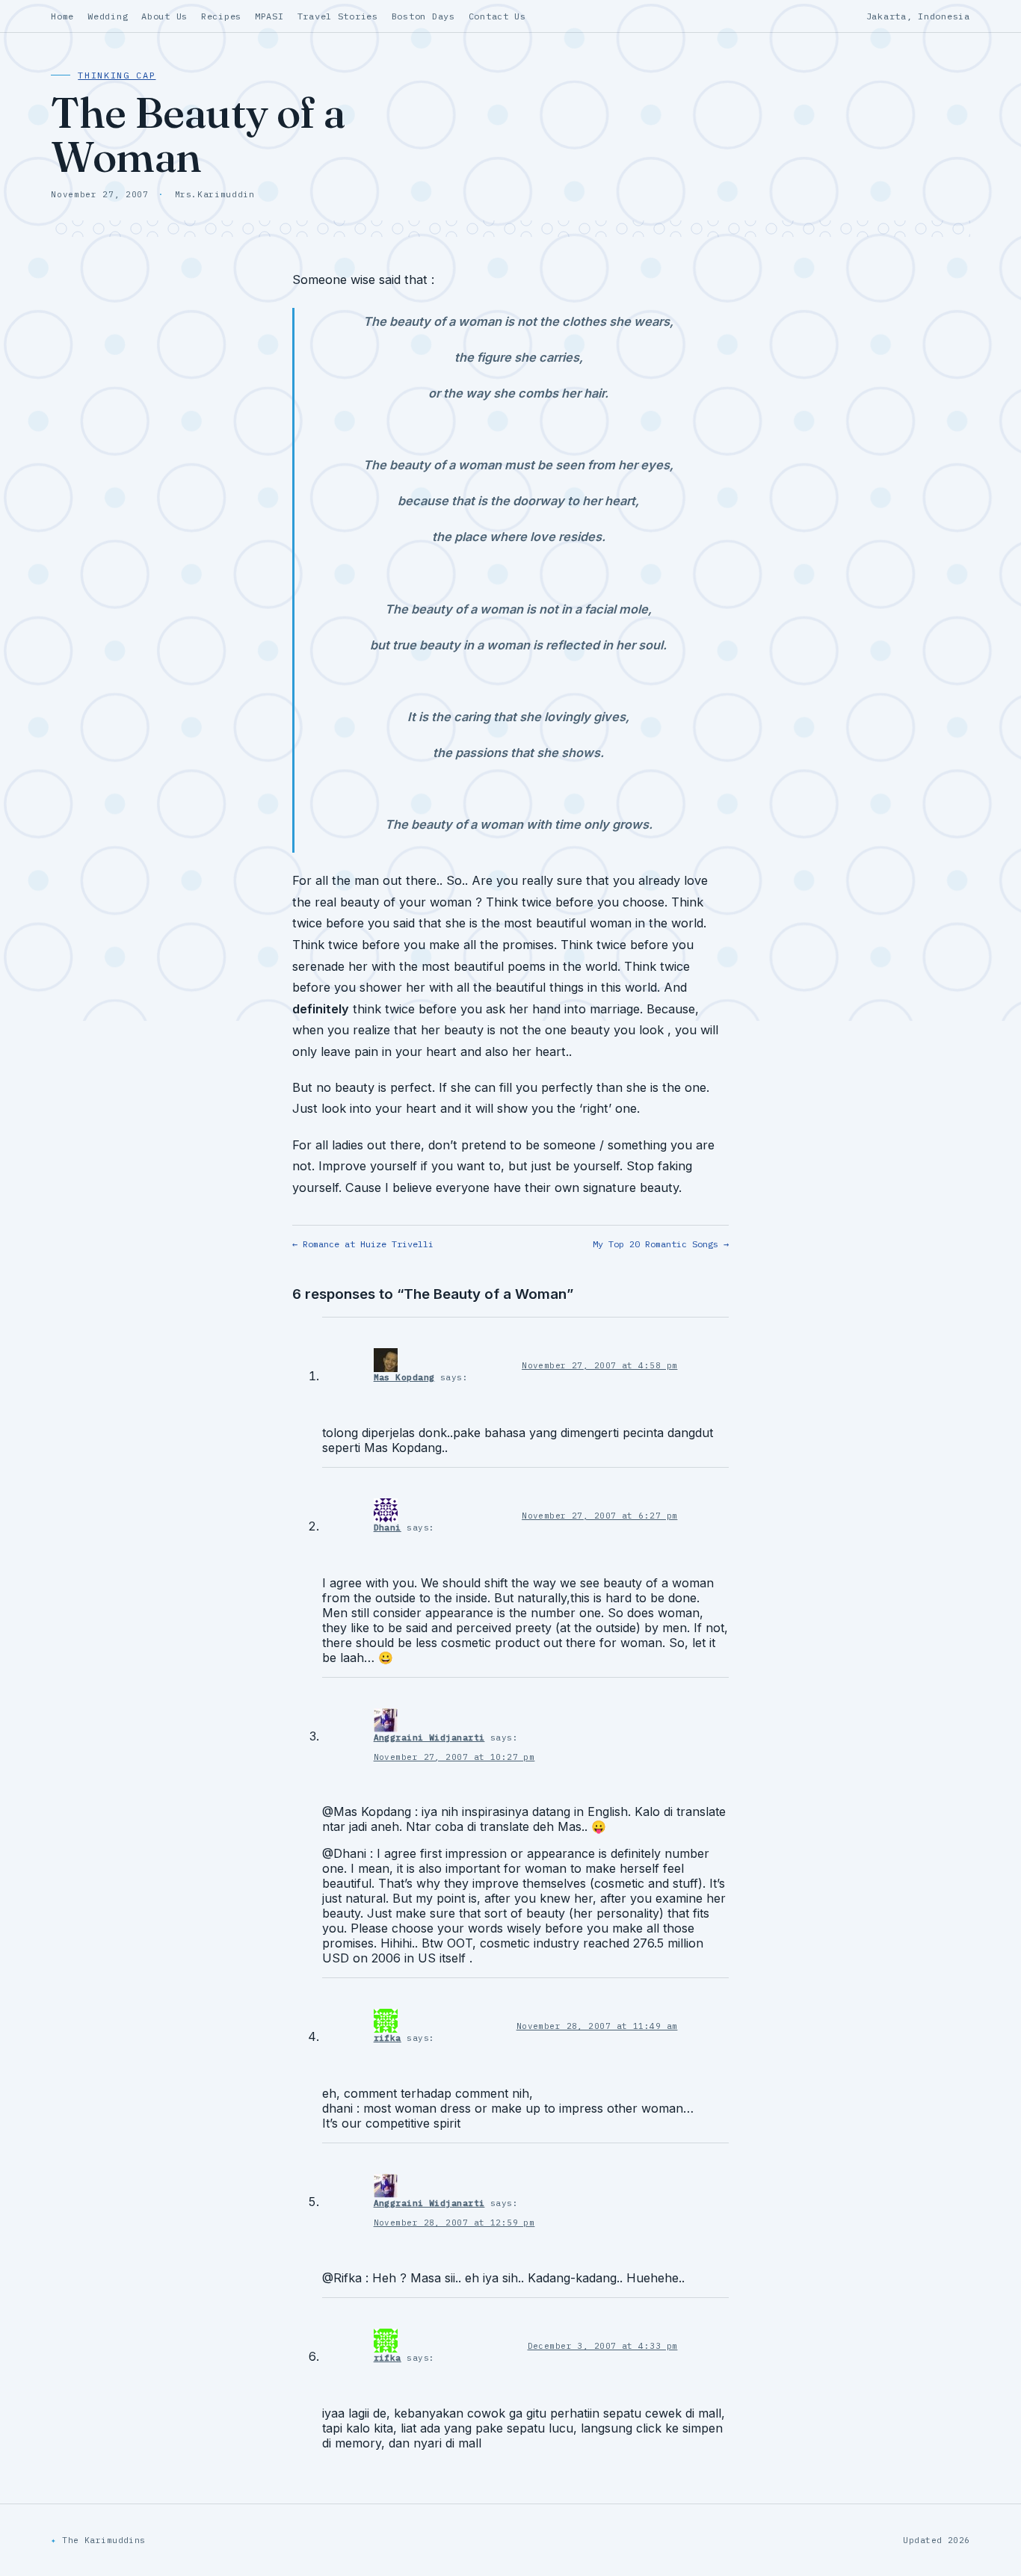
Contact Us (497, 16)
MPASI (269, 16)
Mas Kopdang (404, 1377)
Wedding (108, 16)
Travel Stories (338, 16)
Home (62, 16)
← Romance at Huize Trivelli (363, 1244)
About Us (164, 16)
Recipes (221, 16)
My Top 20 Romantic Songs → (661, 1244)
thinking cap (117, 75)
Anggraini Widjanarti (429, 1738)
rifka (388, 2038)
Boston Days (423, 16)
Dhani (388, 1528)
